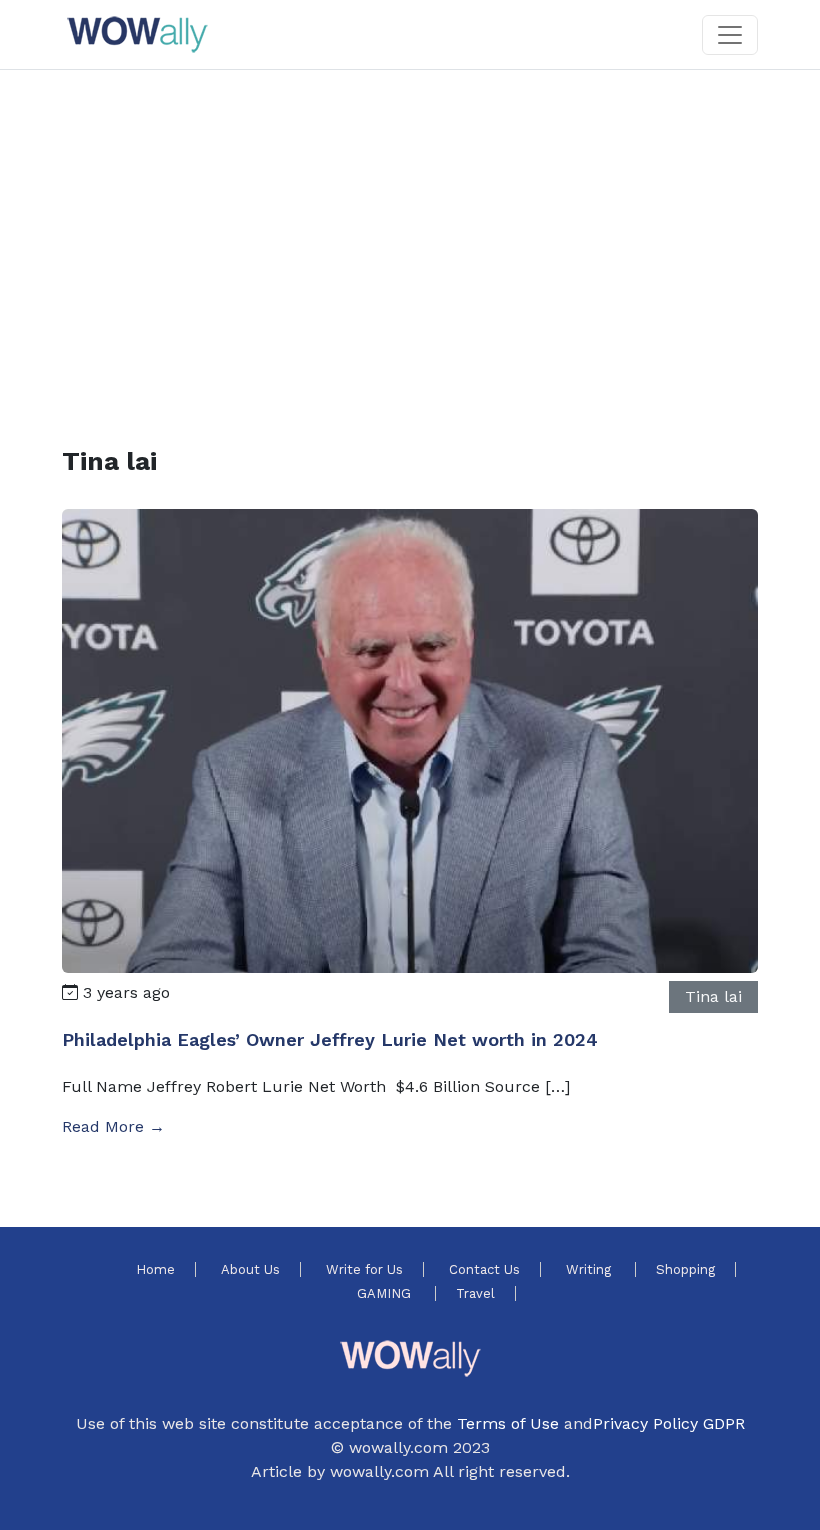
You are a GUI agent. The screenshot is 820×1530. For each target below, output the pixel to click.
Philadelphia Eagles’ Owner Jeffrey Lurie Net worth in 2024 (330, 1039)
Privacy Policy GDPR (669, 1423)
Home (155, 1269)
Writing (590, 1269)
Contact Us (484, 1269)
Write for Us (364, 1269)
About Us (250, 1269)
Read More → (113, 1126)
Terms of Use (508, 1423)
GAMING (386, 1293)
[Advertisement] (410, 234)
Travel (475, 1293)
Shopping (685, 1269)
